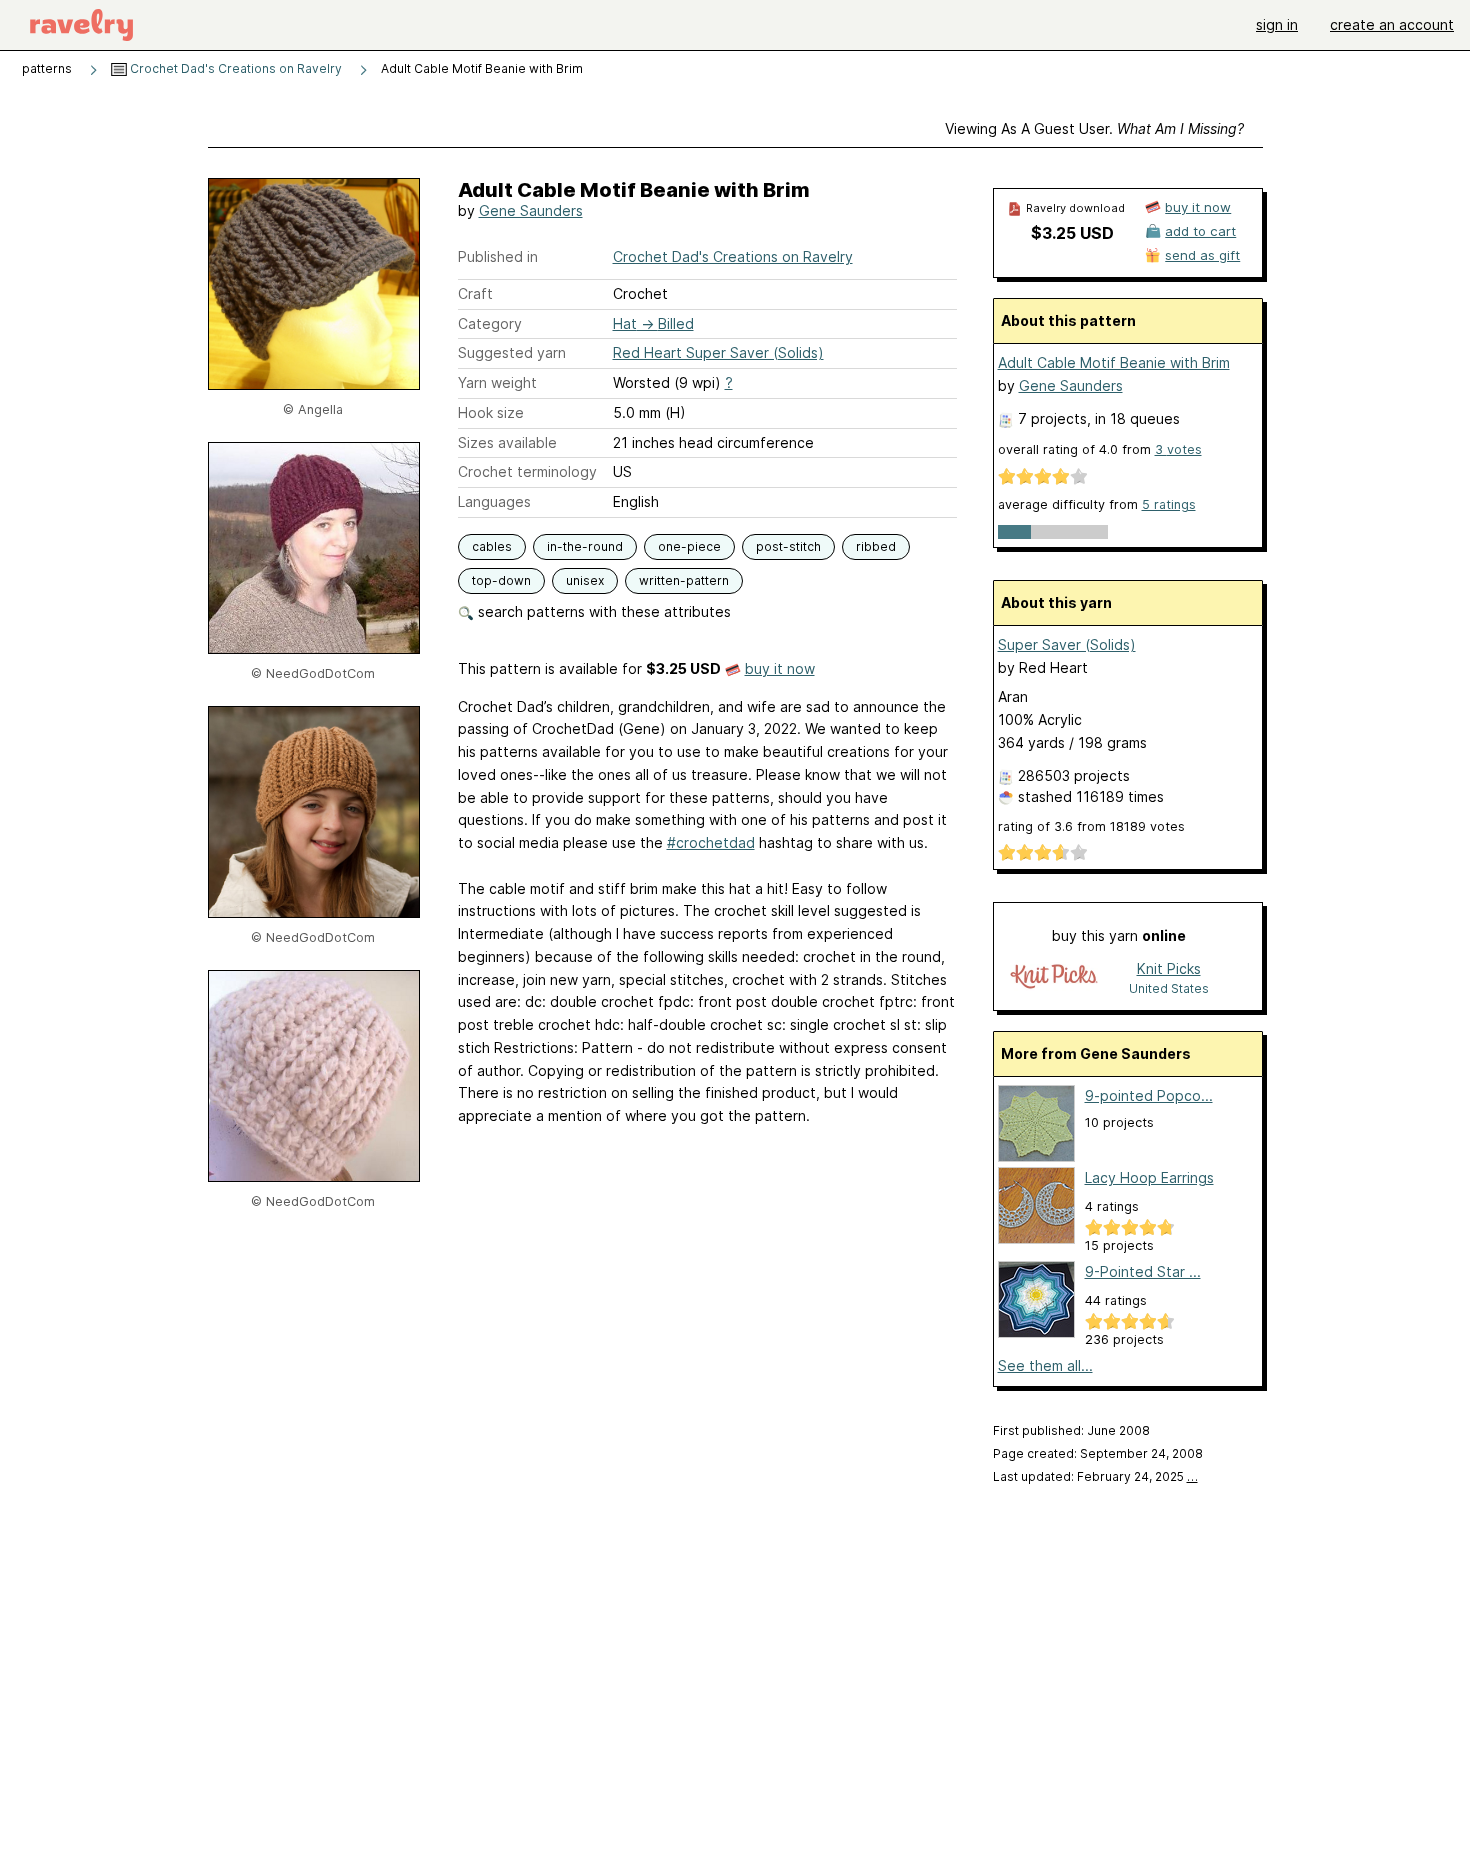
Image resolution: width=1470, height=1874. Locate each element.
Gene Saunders (531, 210)
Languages (494, 501)
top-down (501, 580)
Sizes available (507, 442)
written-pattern (684, 580)
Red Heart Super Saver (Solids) (718, 352)
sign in (1277, 24)
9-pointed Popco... (1149, 1095)
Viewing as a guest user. (1094, 128)
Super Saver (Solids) (1067, 644)
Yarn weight (497, 382)
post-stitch (788, 546)
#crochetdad (711, 842)
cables (492, 546)
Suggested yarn (512, 352)
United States (1169, 988)
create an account (1392, 24)
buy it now (780, 668)
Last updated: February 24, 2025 (1095, 1476)
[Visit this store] (1054, 977)
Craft (475, 293)
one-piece (689, 546)
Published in (498, 256)
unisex (585, 580)
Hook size (491, 412)
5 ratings (1169, 504)
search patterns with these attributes (602, 611)
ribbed (876, 546)
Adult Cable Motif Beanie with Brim (1114, 362)
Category (490, 323)
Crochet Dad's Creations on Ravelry (234, 68)
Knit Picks (1169, 968)
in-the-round (585, 546)
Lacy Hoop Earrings (1149, 1177)
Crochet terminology (527, 471)
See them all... (1045, 1365)
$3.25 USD (1072, 233)
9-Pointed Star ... (1143, 1271)
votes (1178, 449)
